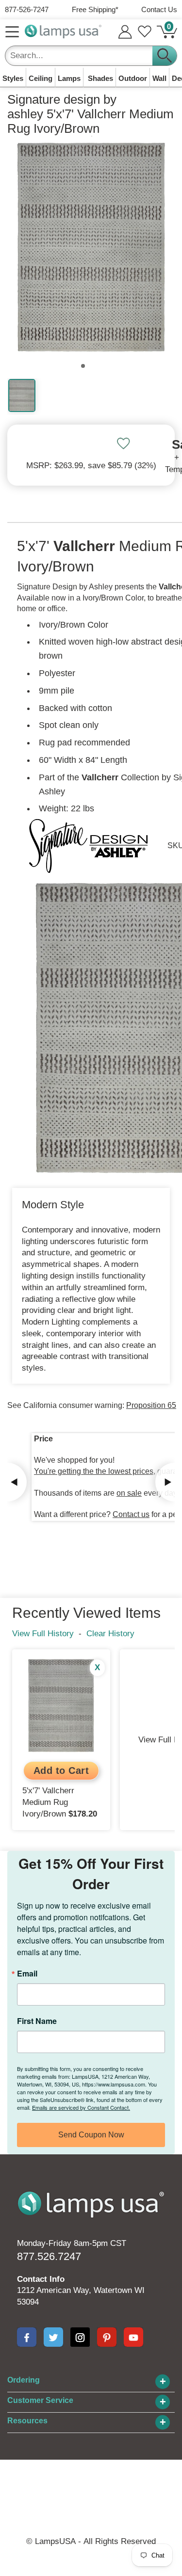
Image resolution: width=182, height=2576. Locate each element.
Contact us (131, 1514)
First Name (37, 2021)
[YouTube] (133, 2337)
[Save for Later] (123, 443)
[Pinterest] (107, 2337)
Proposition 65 (151, 1405)
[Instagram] (80, 2337)
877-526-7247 (27, 9)
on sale (129, 1493)
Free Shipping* (95, 9)
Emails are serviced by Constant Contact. (81, 2107)
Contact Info (41, 2279)
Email (27, 1974)
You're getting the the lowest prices (94, 1471)
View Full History (43, 1634)
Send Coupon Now (91, 2135)
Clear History (110, 1634)
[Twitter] (53, 2337)
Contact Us (159, 9)
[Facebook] (27, 2337)
